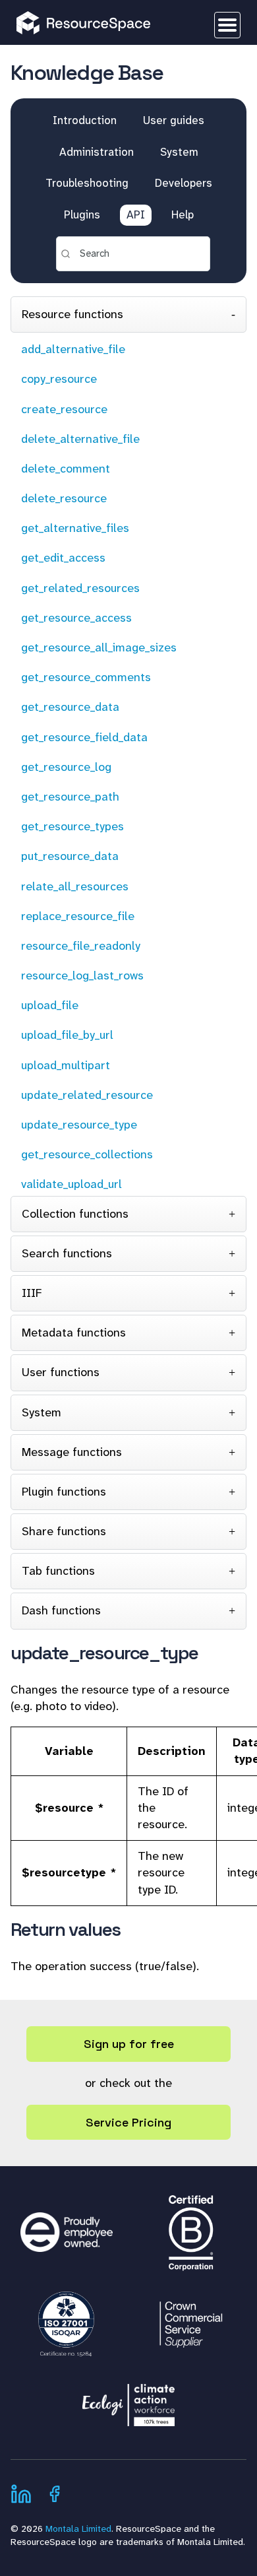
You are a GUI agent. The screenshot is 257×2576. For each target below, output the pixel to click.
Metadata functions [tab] (74, 1333)
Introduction (85, 120)
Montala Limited (78, 2528)
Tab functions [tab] (58, 1571)
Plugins (82, 215)
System (179, 152)
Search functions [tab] (67, 1253)
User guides (174, 120)
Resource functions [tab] (72, 314)
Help (183, 215)
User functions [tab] (61, 1372)
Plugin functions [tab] (64, 1492)
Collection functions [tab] (75, 1214)
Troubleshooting (87, 183)
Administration (97, 152)
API (136, 215)
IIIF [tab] (32, 1293)
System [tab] (42, 1412)
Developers (184, 183)
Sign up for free (129, 2044)
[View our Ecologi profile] (128, 2398)
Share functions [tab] (64, 1531)
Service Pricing (128, 2122)
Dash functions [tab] (61, 1610)
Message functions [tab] (72, 1452)
